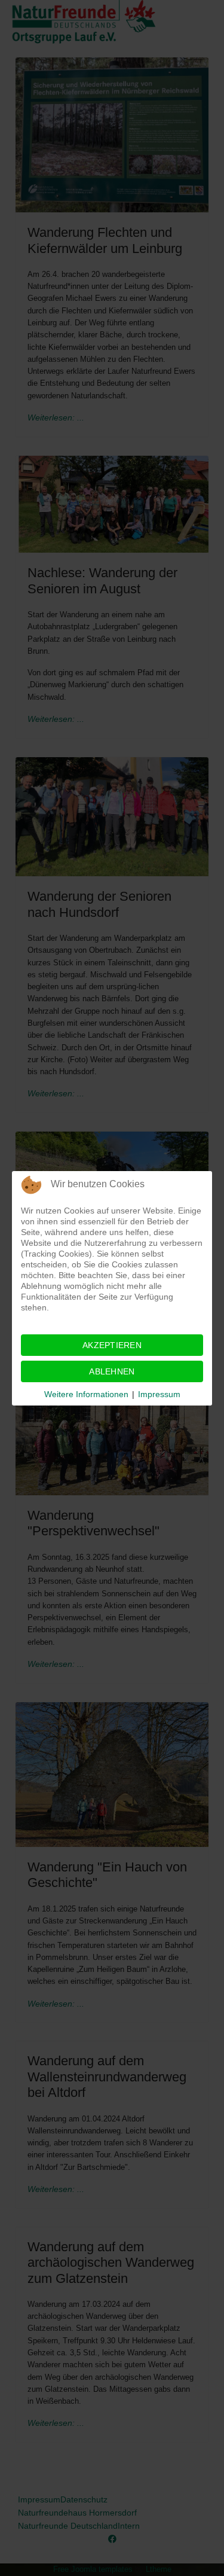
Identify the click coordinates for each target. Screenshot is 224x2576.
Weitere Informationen (86, 1394)
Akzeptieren (112, 1345)
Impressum (159, 1394)
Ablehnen (112, 1371)
